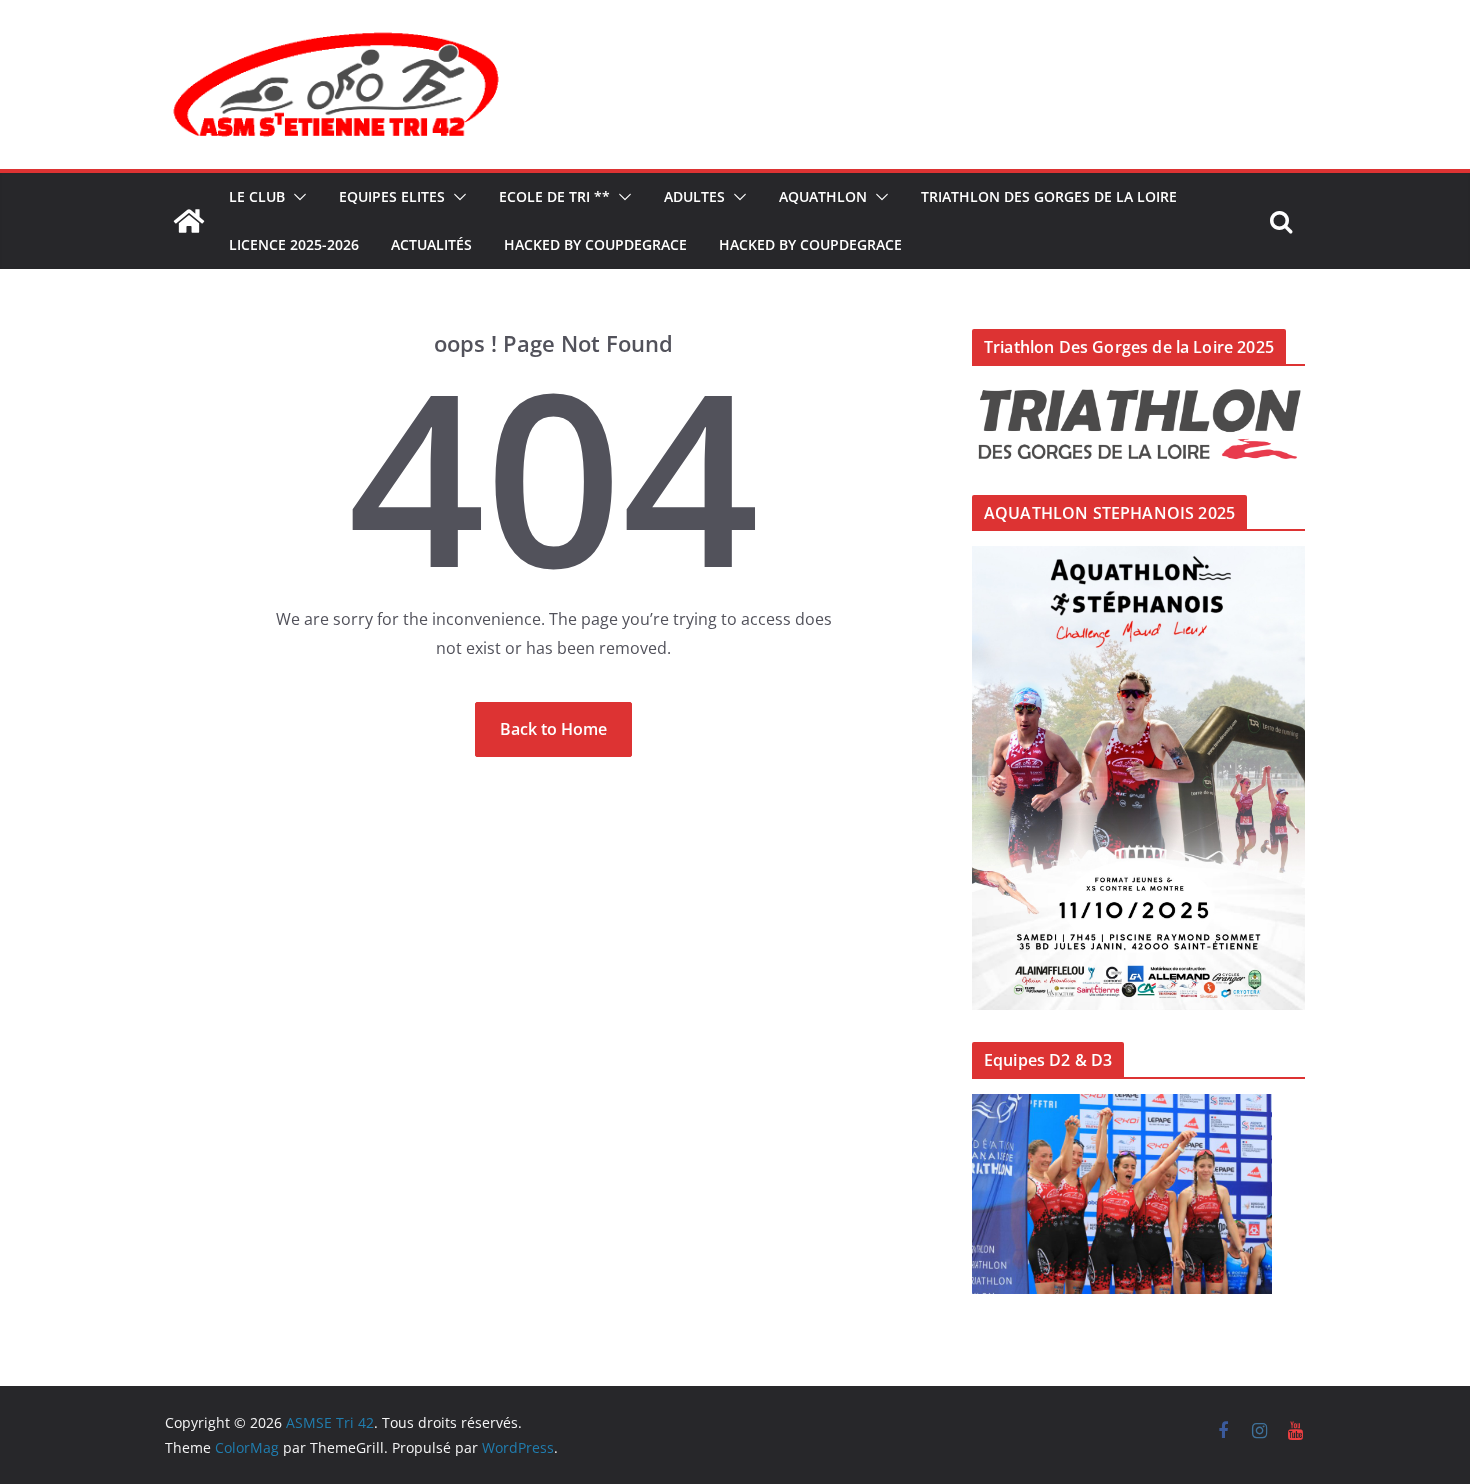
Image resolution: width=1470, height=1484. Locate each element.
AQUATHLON (823, 196)
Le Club (257, 196)
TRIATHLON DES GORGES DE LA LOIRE (1049, 196)
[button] (296, 197)
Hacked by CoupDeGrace (595, 244)
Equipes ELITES (392, 196)
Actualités (431, 244)
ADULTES (694, 196)
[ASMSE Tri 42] (189, 221)
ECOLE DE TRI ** (554, 196)
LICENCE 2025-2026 (294, 244)
